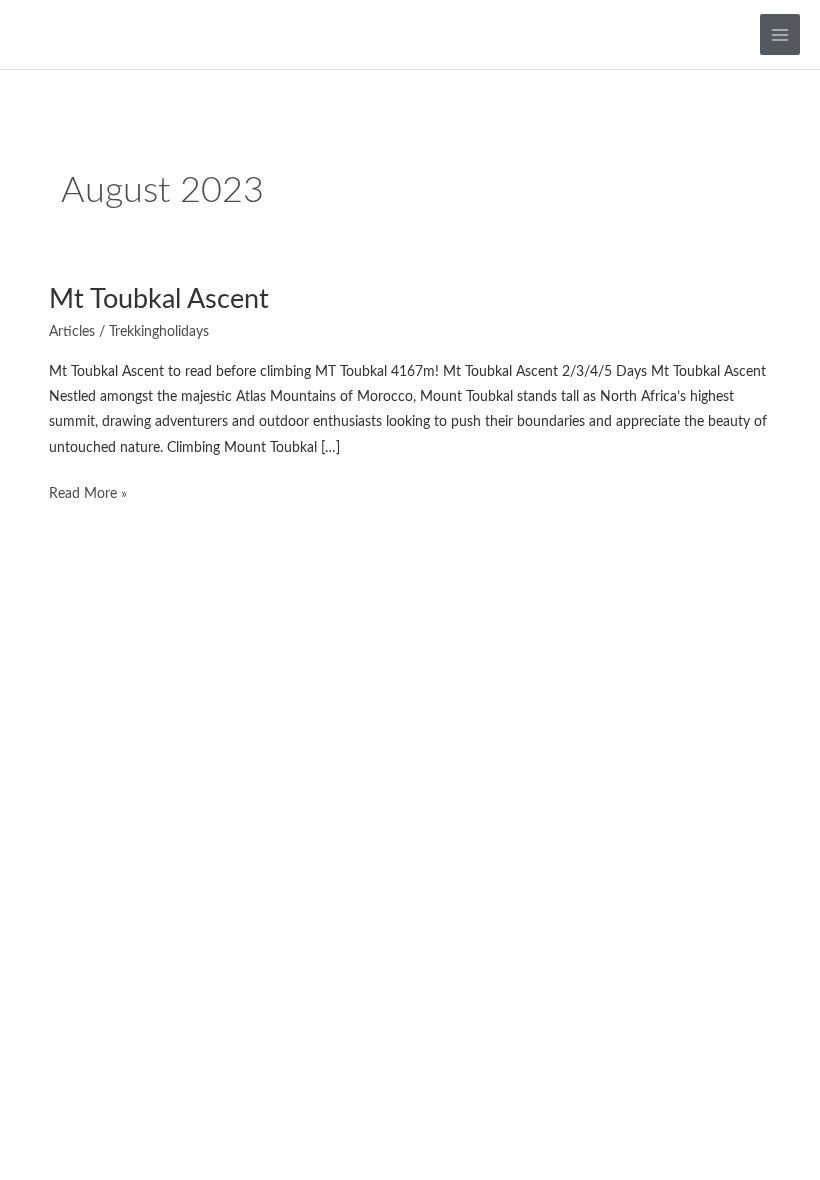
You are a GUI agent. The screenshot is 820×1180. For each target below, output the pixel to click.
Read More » (88, 491)
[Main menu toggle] (780, 34)
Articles (72, 332)
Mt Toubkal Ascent (159, 299)
